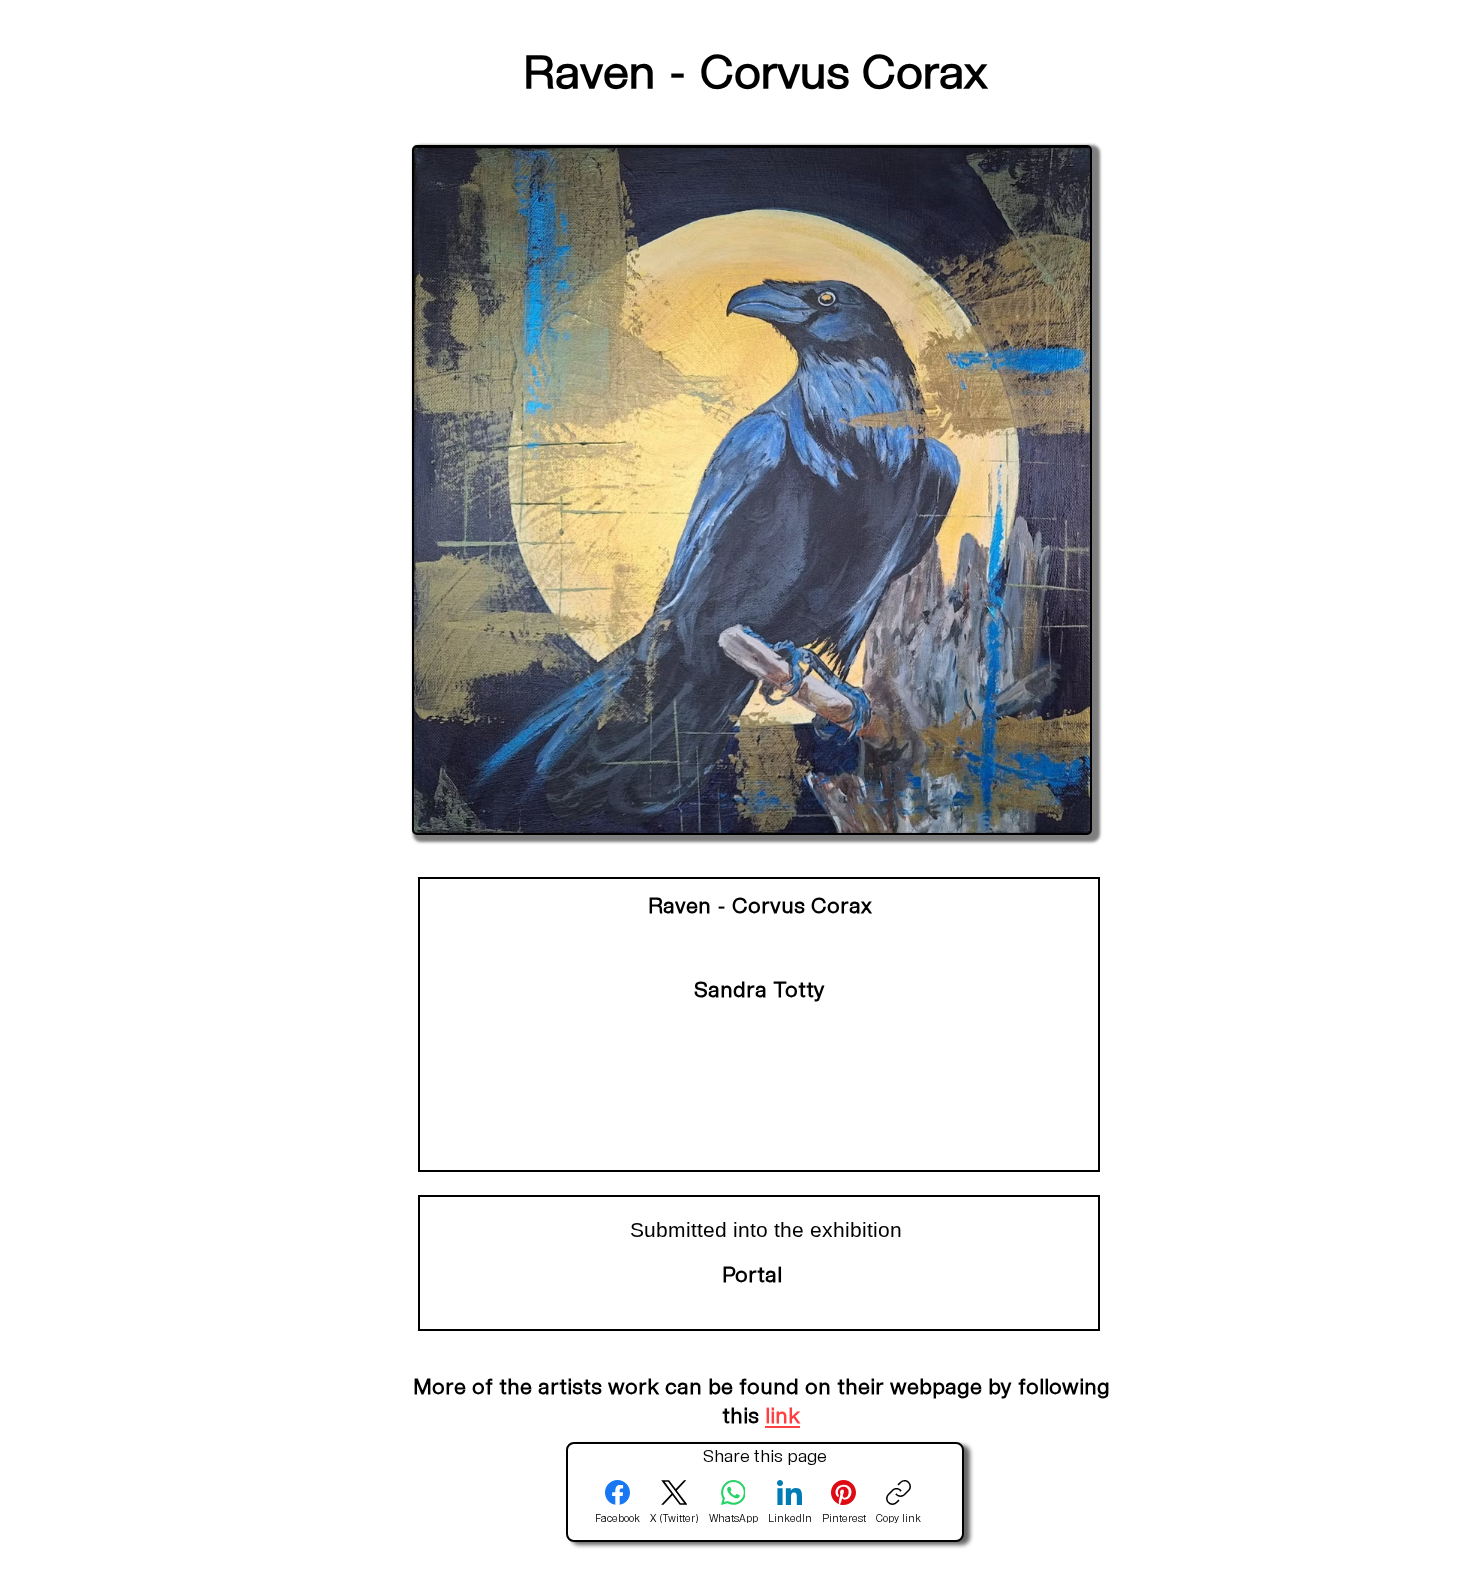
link (782, 1417)
